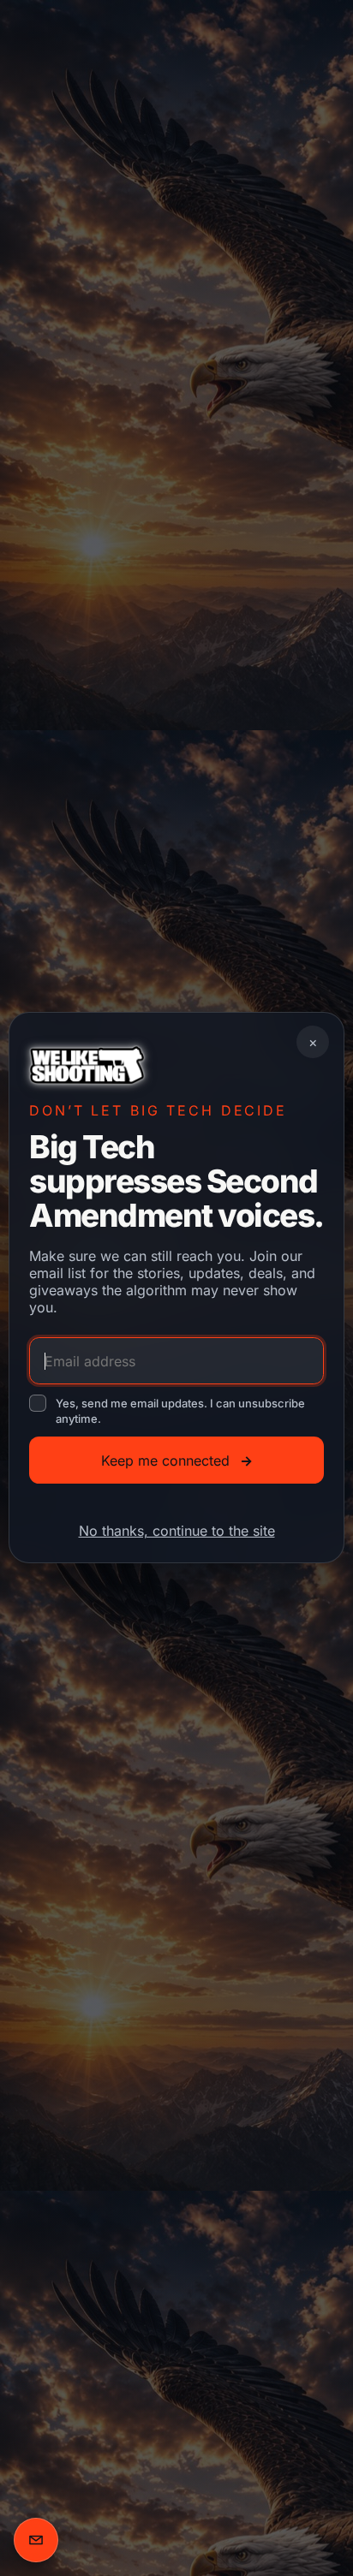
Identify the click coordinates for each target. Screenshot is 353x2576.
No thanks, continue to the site (177, 1532)
